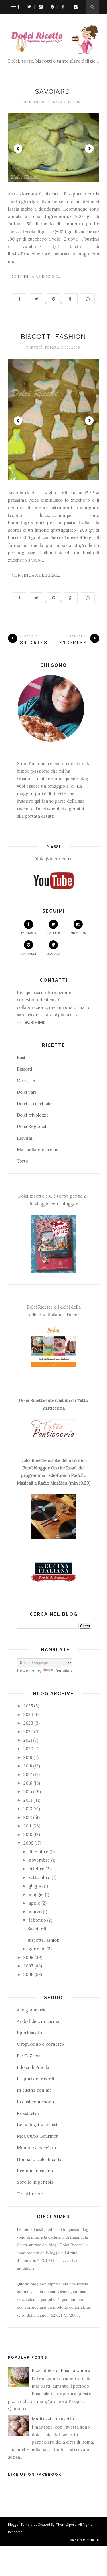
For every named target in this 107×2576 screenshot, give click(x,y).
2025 (28, 1706)
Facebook (29, 933)
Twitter (53, 933)
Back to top (83, 2540)
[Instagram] (39, 7)
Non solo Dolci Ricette (40, 2159)
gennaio (37, 1949)
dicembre (38, 1852)
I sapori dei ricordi (36, 2079)
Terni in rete (30, 2194)
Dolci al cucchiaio (34, 1104)
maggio (36, 1894)
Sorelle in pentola (35, 2182)
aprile (34, 1903)
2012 (28, 1817)
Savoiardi (54, 91)
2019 (28, 1757)
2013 (28, 1809)
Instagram (78, 933)
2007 (28, 1966)
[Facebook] (17, 7)
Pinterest (29, 954)
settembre (39, 1877)
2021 (28, 1740)
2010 (28, 1834)
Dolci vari (26, 1092)
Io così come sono (35, 2102)
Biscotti (25, 1069)
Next (89, 149)
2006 (28, 1974)
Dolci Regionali (32, 1126)
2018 (28, 1766)
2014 (28, 1800)
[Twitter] (28, 7)
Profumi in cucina (35, 2171)
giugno (36, 1886)
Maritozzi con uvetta (53, 2419)
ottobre (36, 1869)
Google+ (53, 954)
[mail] (74, 7)
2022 (28, 1732)
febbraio (37, 1920)
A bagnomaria (31, 2010)
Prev (18, 149)
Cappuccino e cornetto (40, 2044)
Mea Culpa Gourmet (37, 2136)
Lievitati (25, 1138)
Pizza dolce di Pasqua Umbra (61, 2370)
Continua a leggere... (36, 277)
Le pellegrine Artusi (37, 2125)
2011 (27, 1826)
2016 (28, 1783)
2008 (28, 1957)
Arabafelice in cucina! (39, 2021)
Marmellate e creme (38, 1150)
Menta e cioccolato (36, 2148)
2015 (28, 1792)
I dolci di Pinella (33, 2067)
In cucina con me (34, 2090)
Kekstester (28, 2113)
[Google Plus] (62, 7)
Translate (64, 1671)
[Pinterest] (51, 7)
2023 (28, 1723)
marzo (35, 1912)
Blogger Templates (22, 2524)
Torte (23, 1161)
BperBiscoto (29, 2033)
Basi (21, 1058)
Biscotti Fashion (53, 337)
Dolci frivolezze (33, 1115)
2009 (28, 1843)
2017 (28, 1774)
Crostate (26, 1080)
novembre (39, 1860)
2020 (28, 1749)
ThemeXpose (66, 2524)
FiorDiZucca (29, 2056)
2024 (28, 1714)
